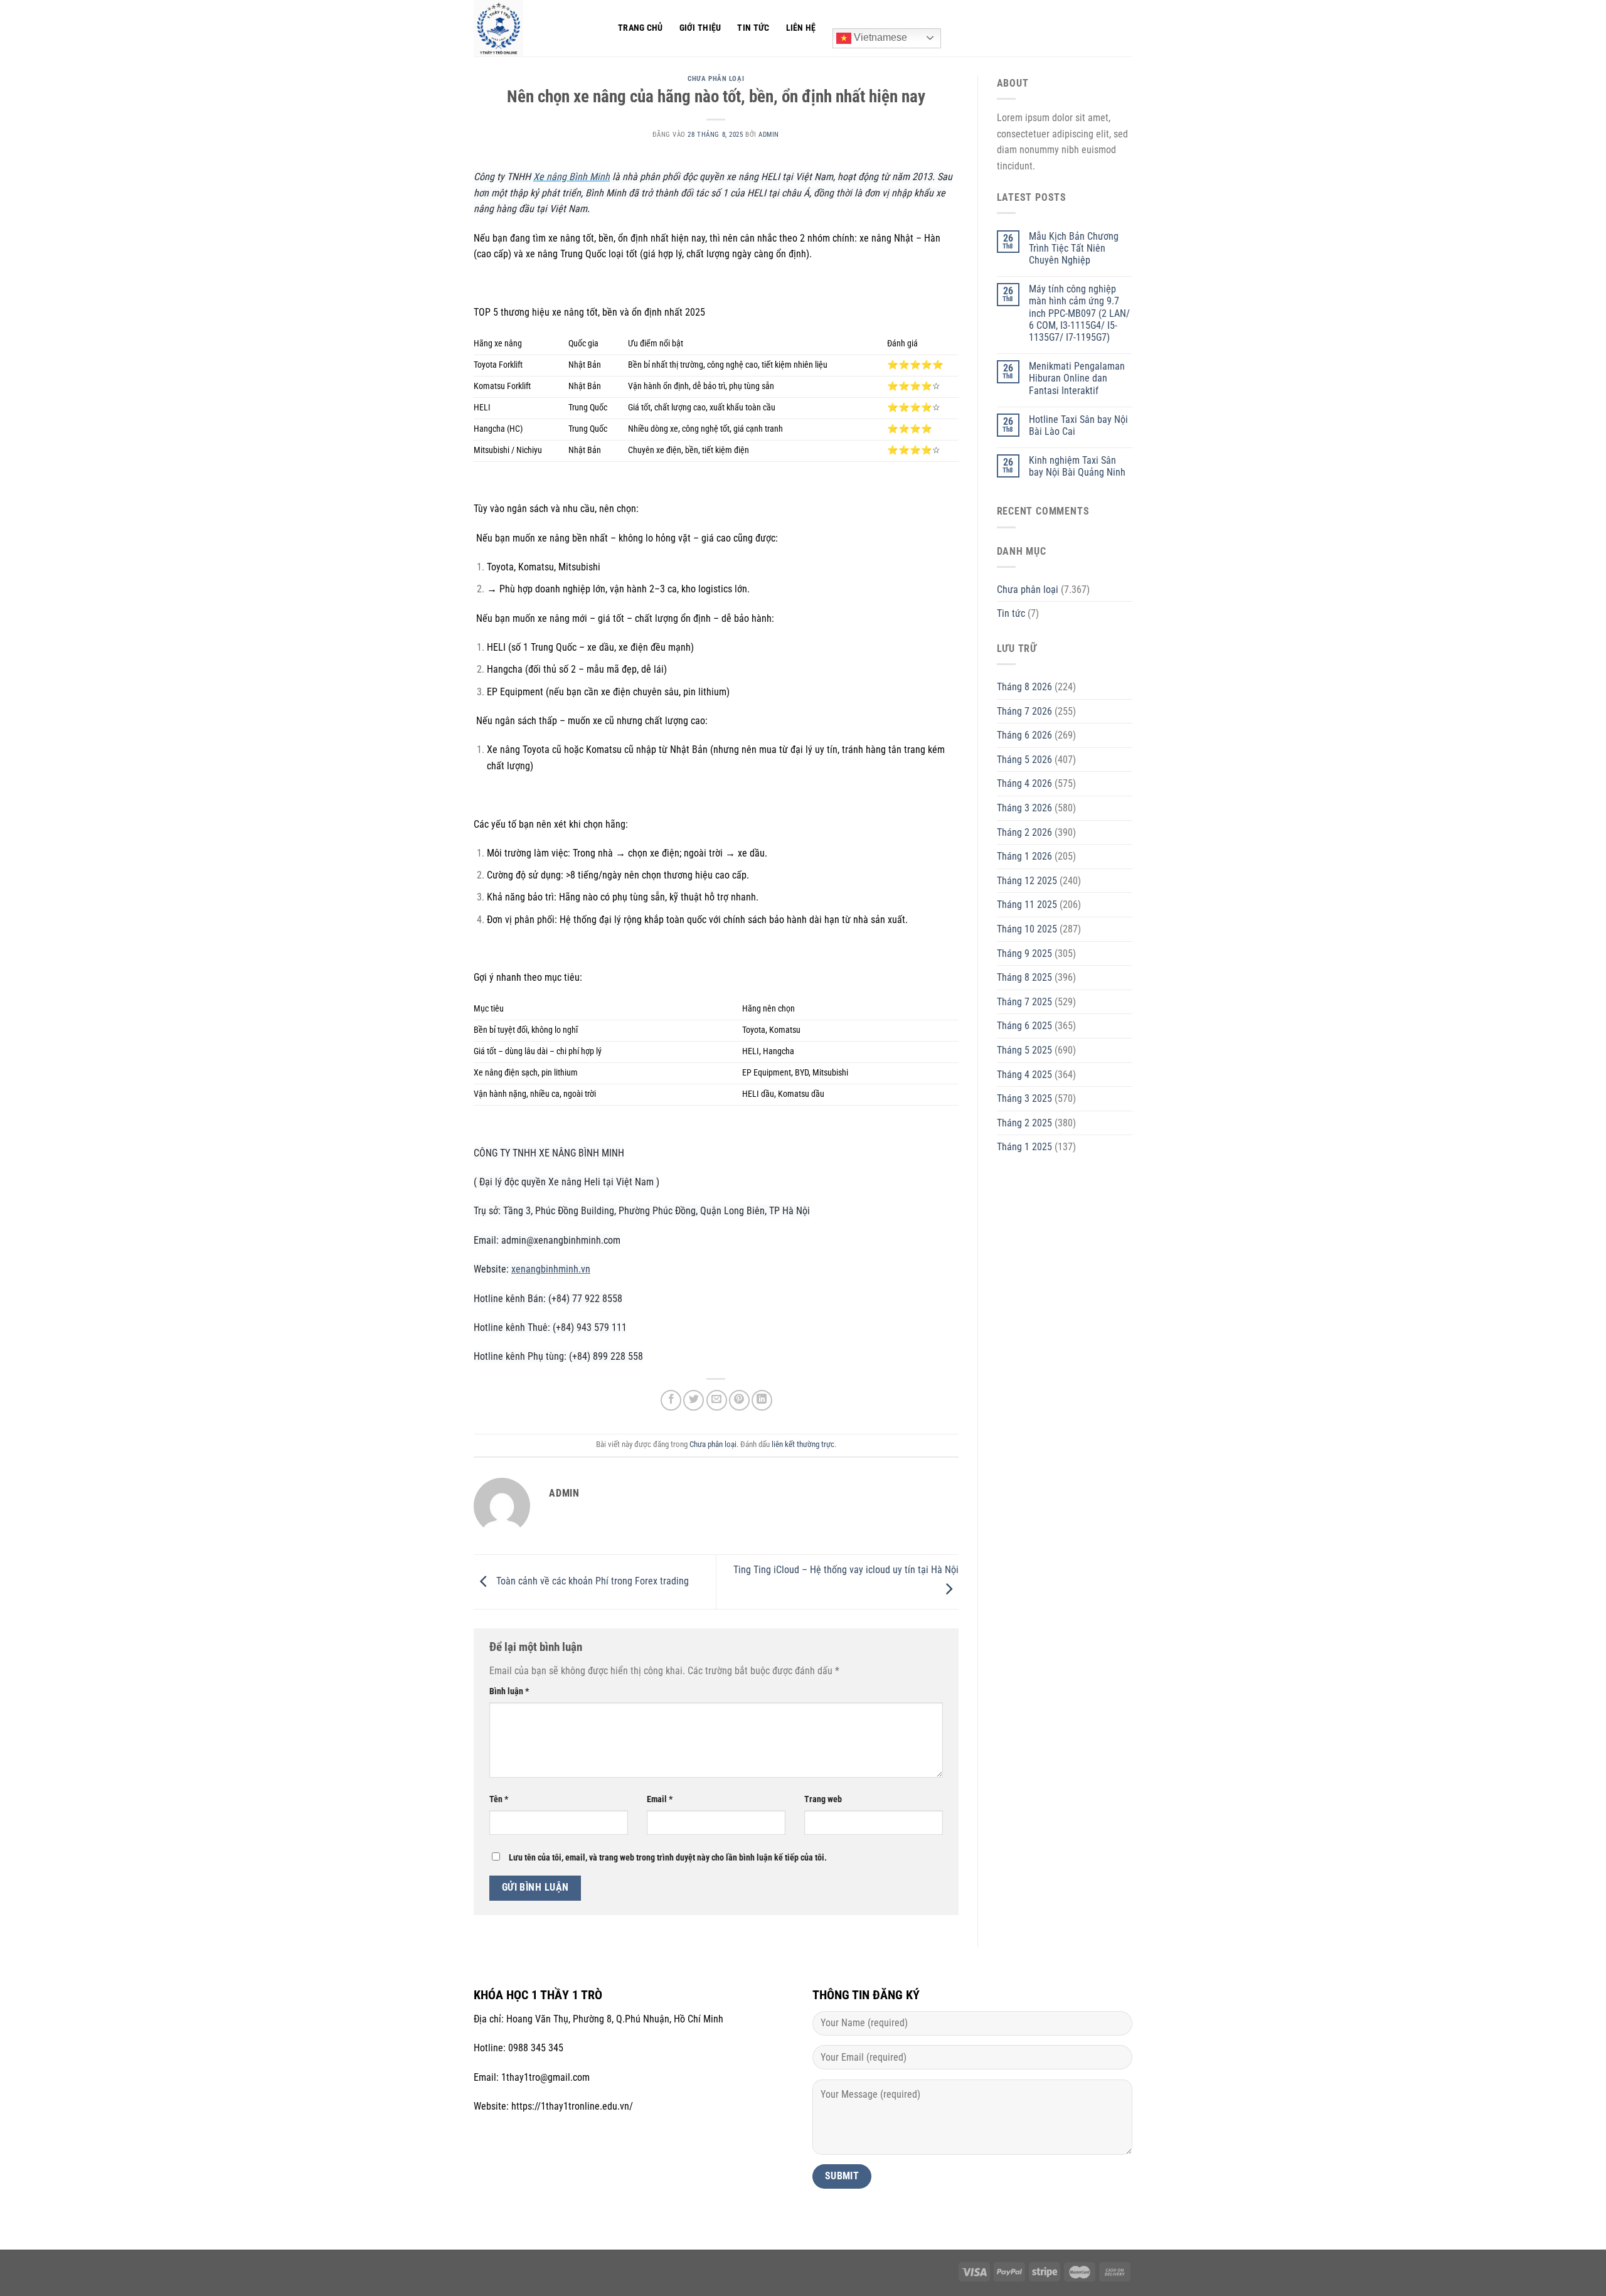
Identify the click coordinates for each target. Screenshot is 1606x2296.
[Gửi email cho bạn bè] (717, 1400)
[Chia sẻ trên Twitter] (694, 1400)
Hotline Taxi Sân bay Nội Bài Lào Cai (1078, 425)
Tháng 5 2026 (1024, 760)
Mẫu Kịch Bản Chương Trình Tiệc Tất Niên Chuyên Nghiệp (1074, 248)
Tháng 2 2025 (1024, 1123)
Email (660, 1799)
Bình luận (509, 1691)
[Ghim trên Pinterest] (739, 1400)
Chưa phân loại (716, 79)
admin (769, 135)
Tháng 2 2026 (1024, 832)
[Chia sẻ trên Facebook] (671, 1400)
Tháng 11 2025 (1027, 905)
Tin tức (753, 28)
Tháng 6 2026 (1024, 735)
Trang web (823, 1799)
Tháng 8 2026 (1024, 687)
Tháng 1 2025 (1024, 1147)
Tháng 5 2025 (1024, 1050)
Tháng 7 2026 (1024, 711)
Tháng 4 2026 (1024, 783)
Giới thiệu (700, 28)
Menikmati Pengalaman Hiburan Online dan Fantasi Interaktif (1077, 378)
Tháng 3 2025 (1024, 1098)
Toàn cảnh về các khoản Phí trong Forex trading (591, 1581)
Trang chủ (641, 28)
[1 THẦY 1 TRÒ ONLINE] (536, 28)
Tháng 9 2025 (1024, 953)
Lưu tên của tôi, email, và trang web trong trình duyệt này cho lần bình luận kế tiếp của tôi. (668, 1858)
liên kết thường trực (803, 1444)
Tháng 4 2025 (1024, 1075)
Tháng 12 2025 (1027, 881)
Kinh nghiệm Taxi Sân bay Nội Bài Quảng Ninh (1077, 466)
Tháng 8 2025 (1024, 977)
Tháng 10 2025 (1027, 929)
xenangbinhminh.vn (551, 1269)
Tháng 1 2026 (1024, 856)
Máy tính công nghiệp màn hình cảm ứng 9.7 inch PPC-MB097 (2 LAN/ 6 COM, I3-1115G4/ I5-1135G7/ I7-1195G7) (1079, 313)
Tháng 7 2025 (1024, 1002)
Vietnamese (879, 37)
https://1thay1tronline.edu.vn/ (572, 2106)
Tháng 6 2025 (1024, 1026)
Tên (499, 1799)
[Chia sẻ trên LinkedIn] (762, 1400)
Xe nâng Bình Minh (572, 177)
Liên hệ (801, 28)
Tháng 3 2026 (1024, 808)
